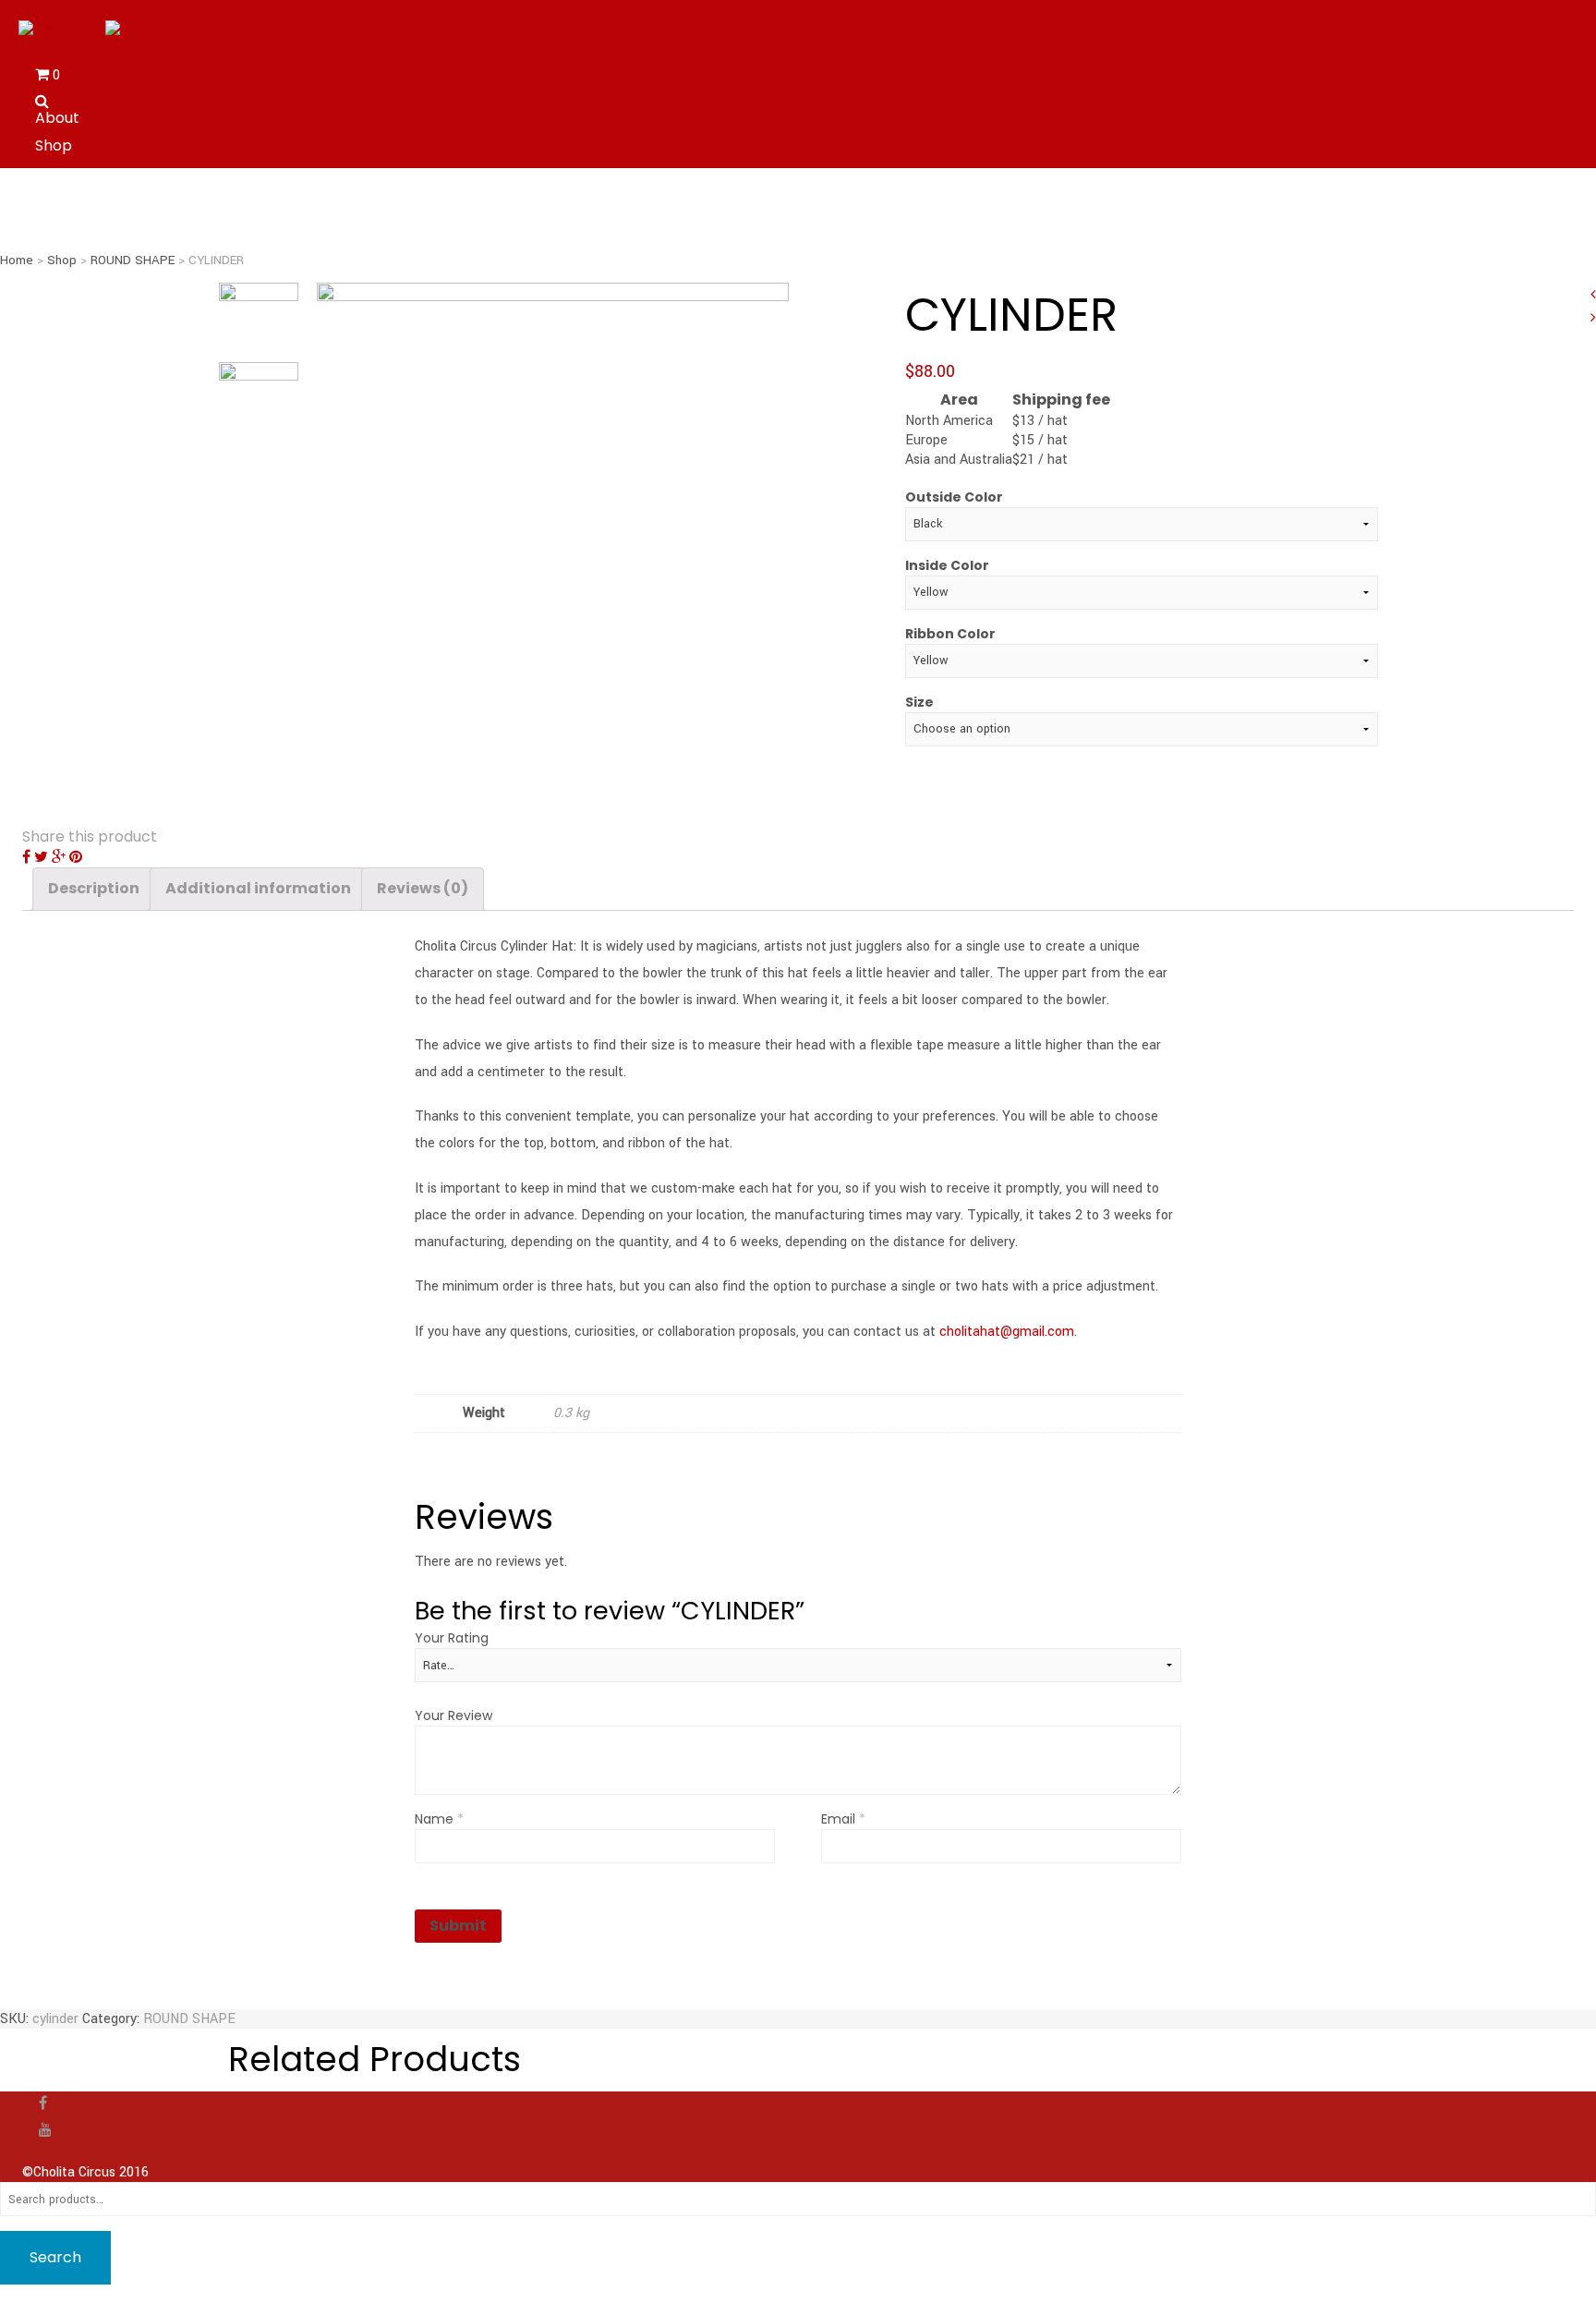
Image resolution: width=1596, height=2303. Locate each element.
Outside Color (954, 497)
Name (439, 1819)
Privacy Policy (85, 228)
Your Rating (452, 1638)
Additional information (258, 888)
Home (17, 260)
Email (843, 1819)
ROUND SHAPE (133, 260)
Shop (54, 145)
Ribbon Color (950, 634)
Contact (66, 173)
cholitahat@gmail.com (1007, 1332)
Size (919, 702)
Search (55, 2257)
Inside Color (947, 565)
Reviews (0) (423, 888)
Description (94, 888)
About (57, 118)
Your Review (453, 1715)
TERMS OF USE (86, 200)
